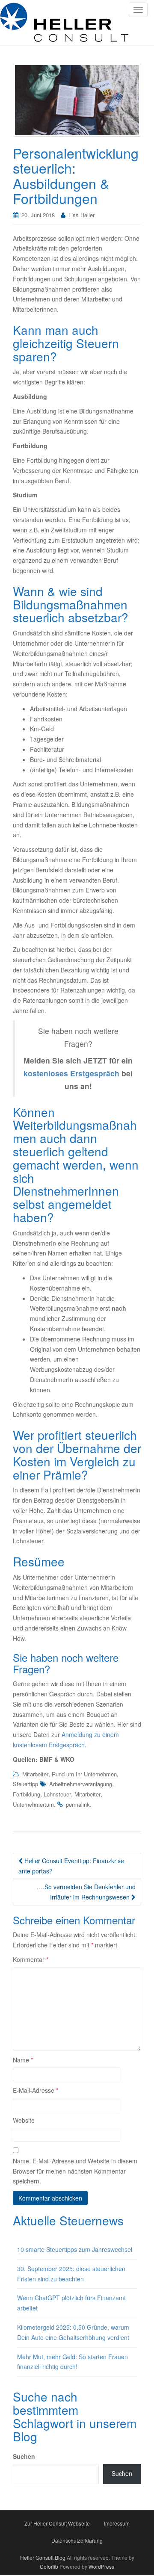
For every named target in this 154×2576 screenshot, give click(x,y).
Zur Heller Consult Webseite (57, 2523)
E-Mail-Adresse (36, 2090)
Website (24, 2120)
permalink (78, 1804)
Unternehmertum (33, 1804)
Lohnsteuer (57, 1794)
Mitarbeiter (35, 1774)
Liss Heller (81, 215)
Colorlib (49, 2566)
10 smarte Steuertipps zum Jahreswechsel (75, 2249)
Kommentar (31, 1959)
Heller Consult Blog (43, 2557)
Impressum (117, 2523)
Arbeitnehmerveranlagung (81, 1784)
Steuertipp (25, 1784)
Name (23, 2060)
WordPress (101, 2566)
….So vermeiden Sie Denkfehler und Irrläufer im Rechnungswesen (86, 1892)
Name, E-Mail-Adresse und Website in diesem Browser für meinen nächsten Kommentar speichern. (75, 2171)
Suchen (24, 2456)
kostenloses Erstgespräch (71, 1073)
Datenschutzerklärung (77, 2540)
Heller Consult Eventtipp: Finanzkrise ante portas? (71, 1866)
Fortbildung (27, 1794)
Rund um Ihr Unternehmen (84, 1774)
